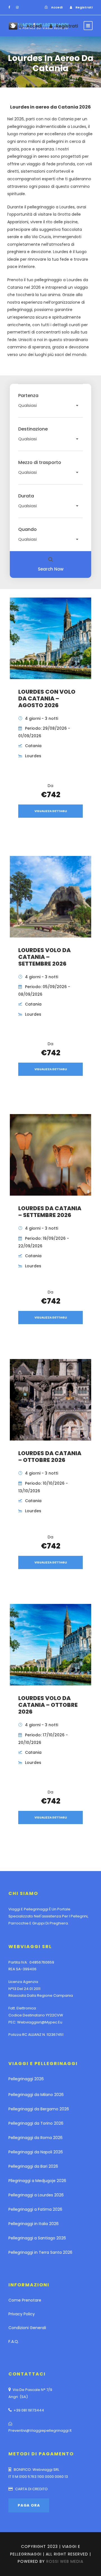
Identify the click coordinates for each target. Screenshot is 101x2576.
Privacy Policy (22, 2314)
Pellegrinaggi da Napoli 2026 (36, 2152)
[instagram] (17, 7)
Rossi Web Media (65, 2561)
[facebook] (9, 7)
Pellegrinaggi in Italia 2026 (34, 2224)
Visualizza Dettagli (51, 811)
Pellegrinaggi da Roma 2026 (35, 2138)
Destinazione (33, 429)
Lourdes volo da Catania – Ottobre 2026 (48, 1705)
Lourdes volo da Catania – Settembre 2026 (44, 957)
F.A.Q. (14, 2341)
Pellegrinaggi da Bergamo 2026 (39, 2109)
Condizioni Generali (27, 2328)
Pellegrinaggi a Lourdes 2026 (36, 2195)
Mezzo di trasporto (40, 463)
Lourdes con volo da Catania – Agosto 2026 (47, 698)
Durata (26, 496)
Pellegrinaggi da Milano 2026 (36, 2095)
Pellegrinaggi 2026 (26, 2079)
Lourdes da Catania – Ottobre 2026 (50, 1457)
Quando (27, 529)
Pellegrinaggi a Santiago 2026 (37, 2238)
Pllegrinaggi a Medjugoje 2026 (37, 2181)
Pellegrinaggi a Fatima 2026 (35, 2209)
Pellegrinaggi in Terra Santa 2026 (40, 2252)
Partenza (28, 396)
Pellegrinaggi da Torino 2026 (36, 2123)
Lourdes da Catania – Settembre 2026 (50, 1212)
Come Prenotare (25, 2300)
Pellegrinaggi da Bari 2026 (33, 2166)
